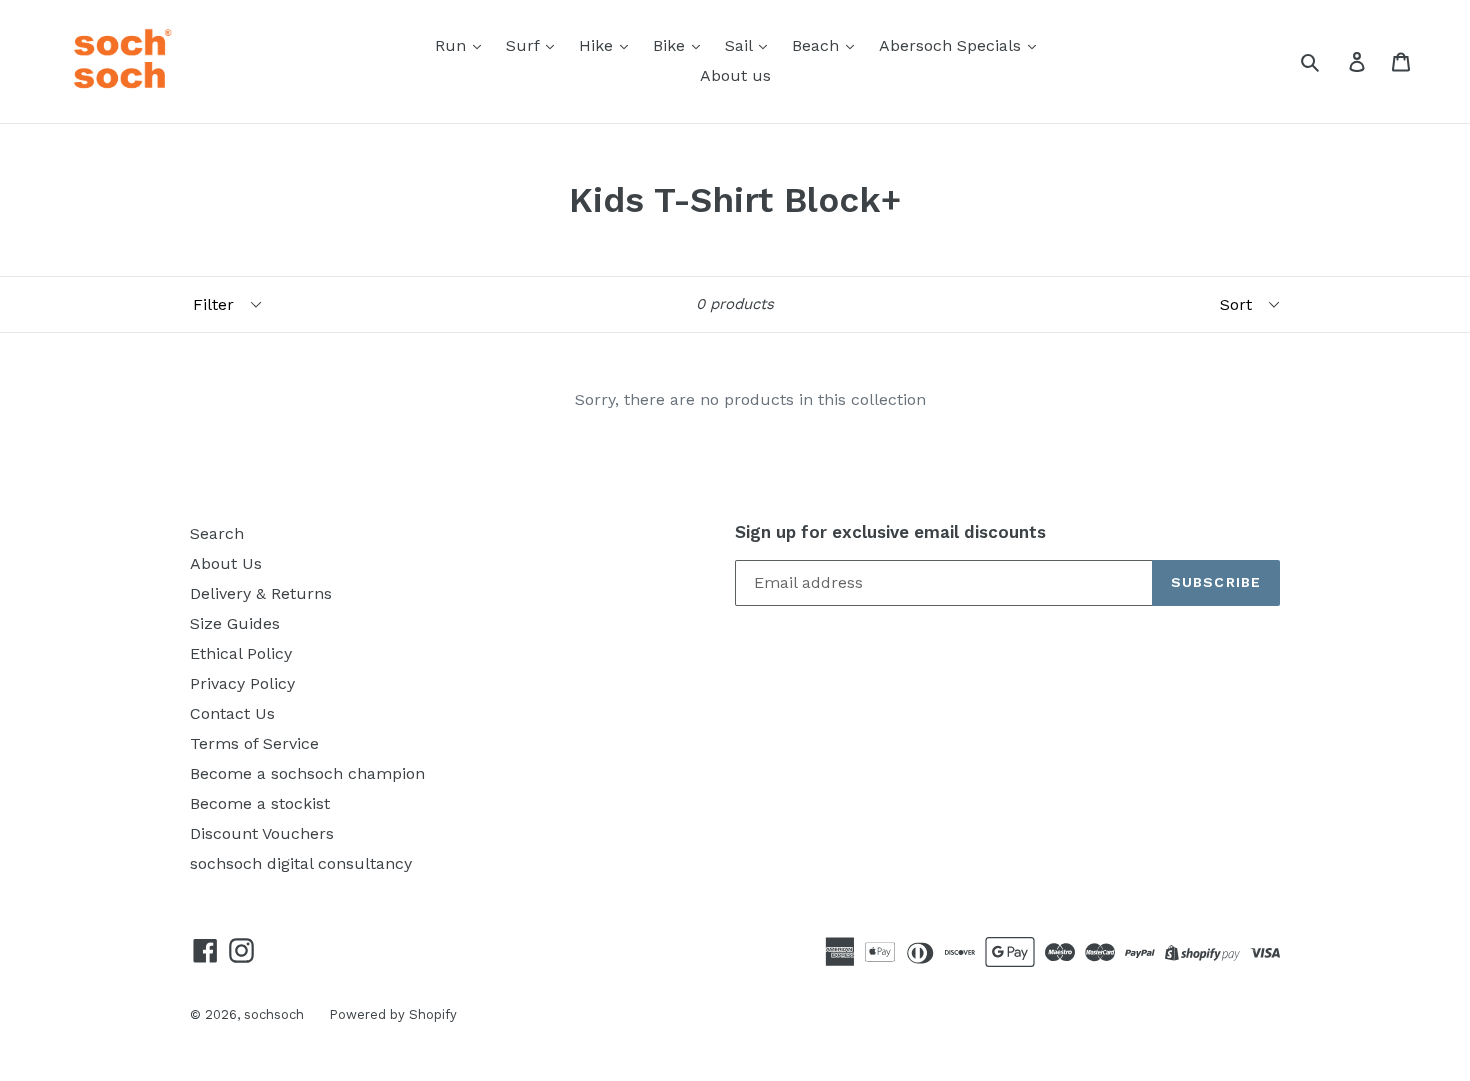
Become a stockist (260, 803)
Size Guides (235, 623)
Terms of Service (254, 743)
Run (453, 45)
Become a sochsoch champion (307, 773)
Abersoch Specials (952, 45)
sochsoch (274, 1014)
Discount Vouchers (262, 833)
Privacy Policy (242, 683)
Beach (818, 45)
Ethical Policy (241, 653)
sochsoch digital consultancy (301, 863)
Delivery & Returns (261, 593)
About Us (226, 563)
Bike (671, 45)
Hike (598, 45)
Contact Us (232, 713)
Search (217, 533)
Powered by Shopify (393, 1014)
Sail (741, 45)
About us (735, 75)
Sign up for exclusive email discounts (890, 532)
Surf (525, 45)
